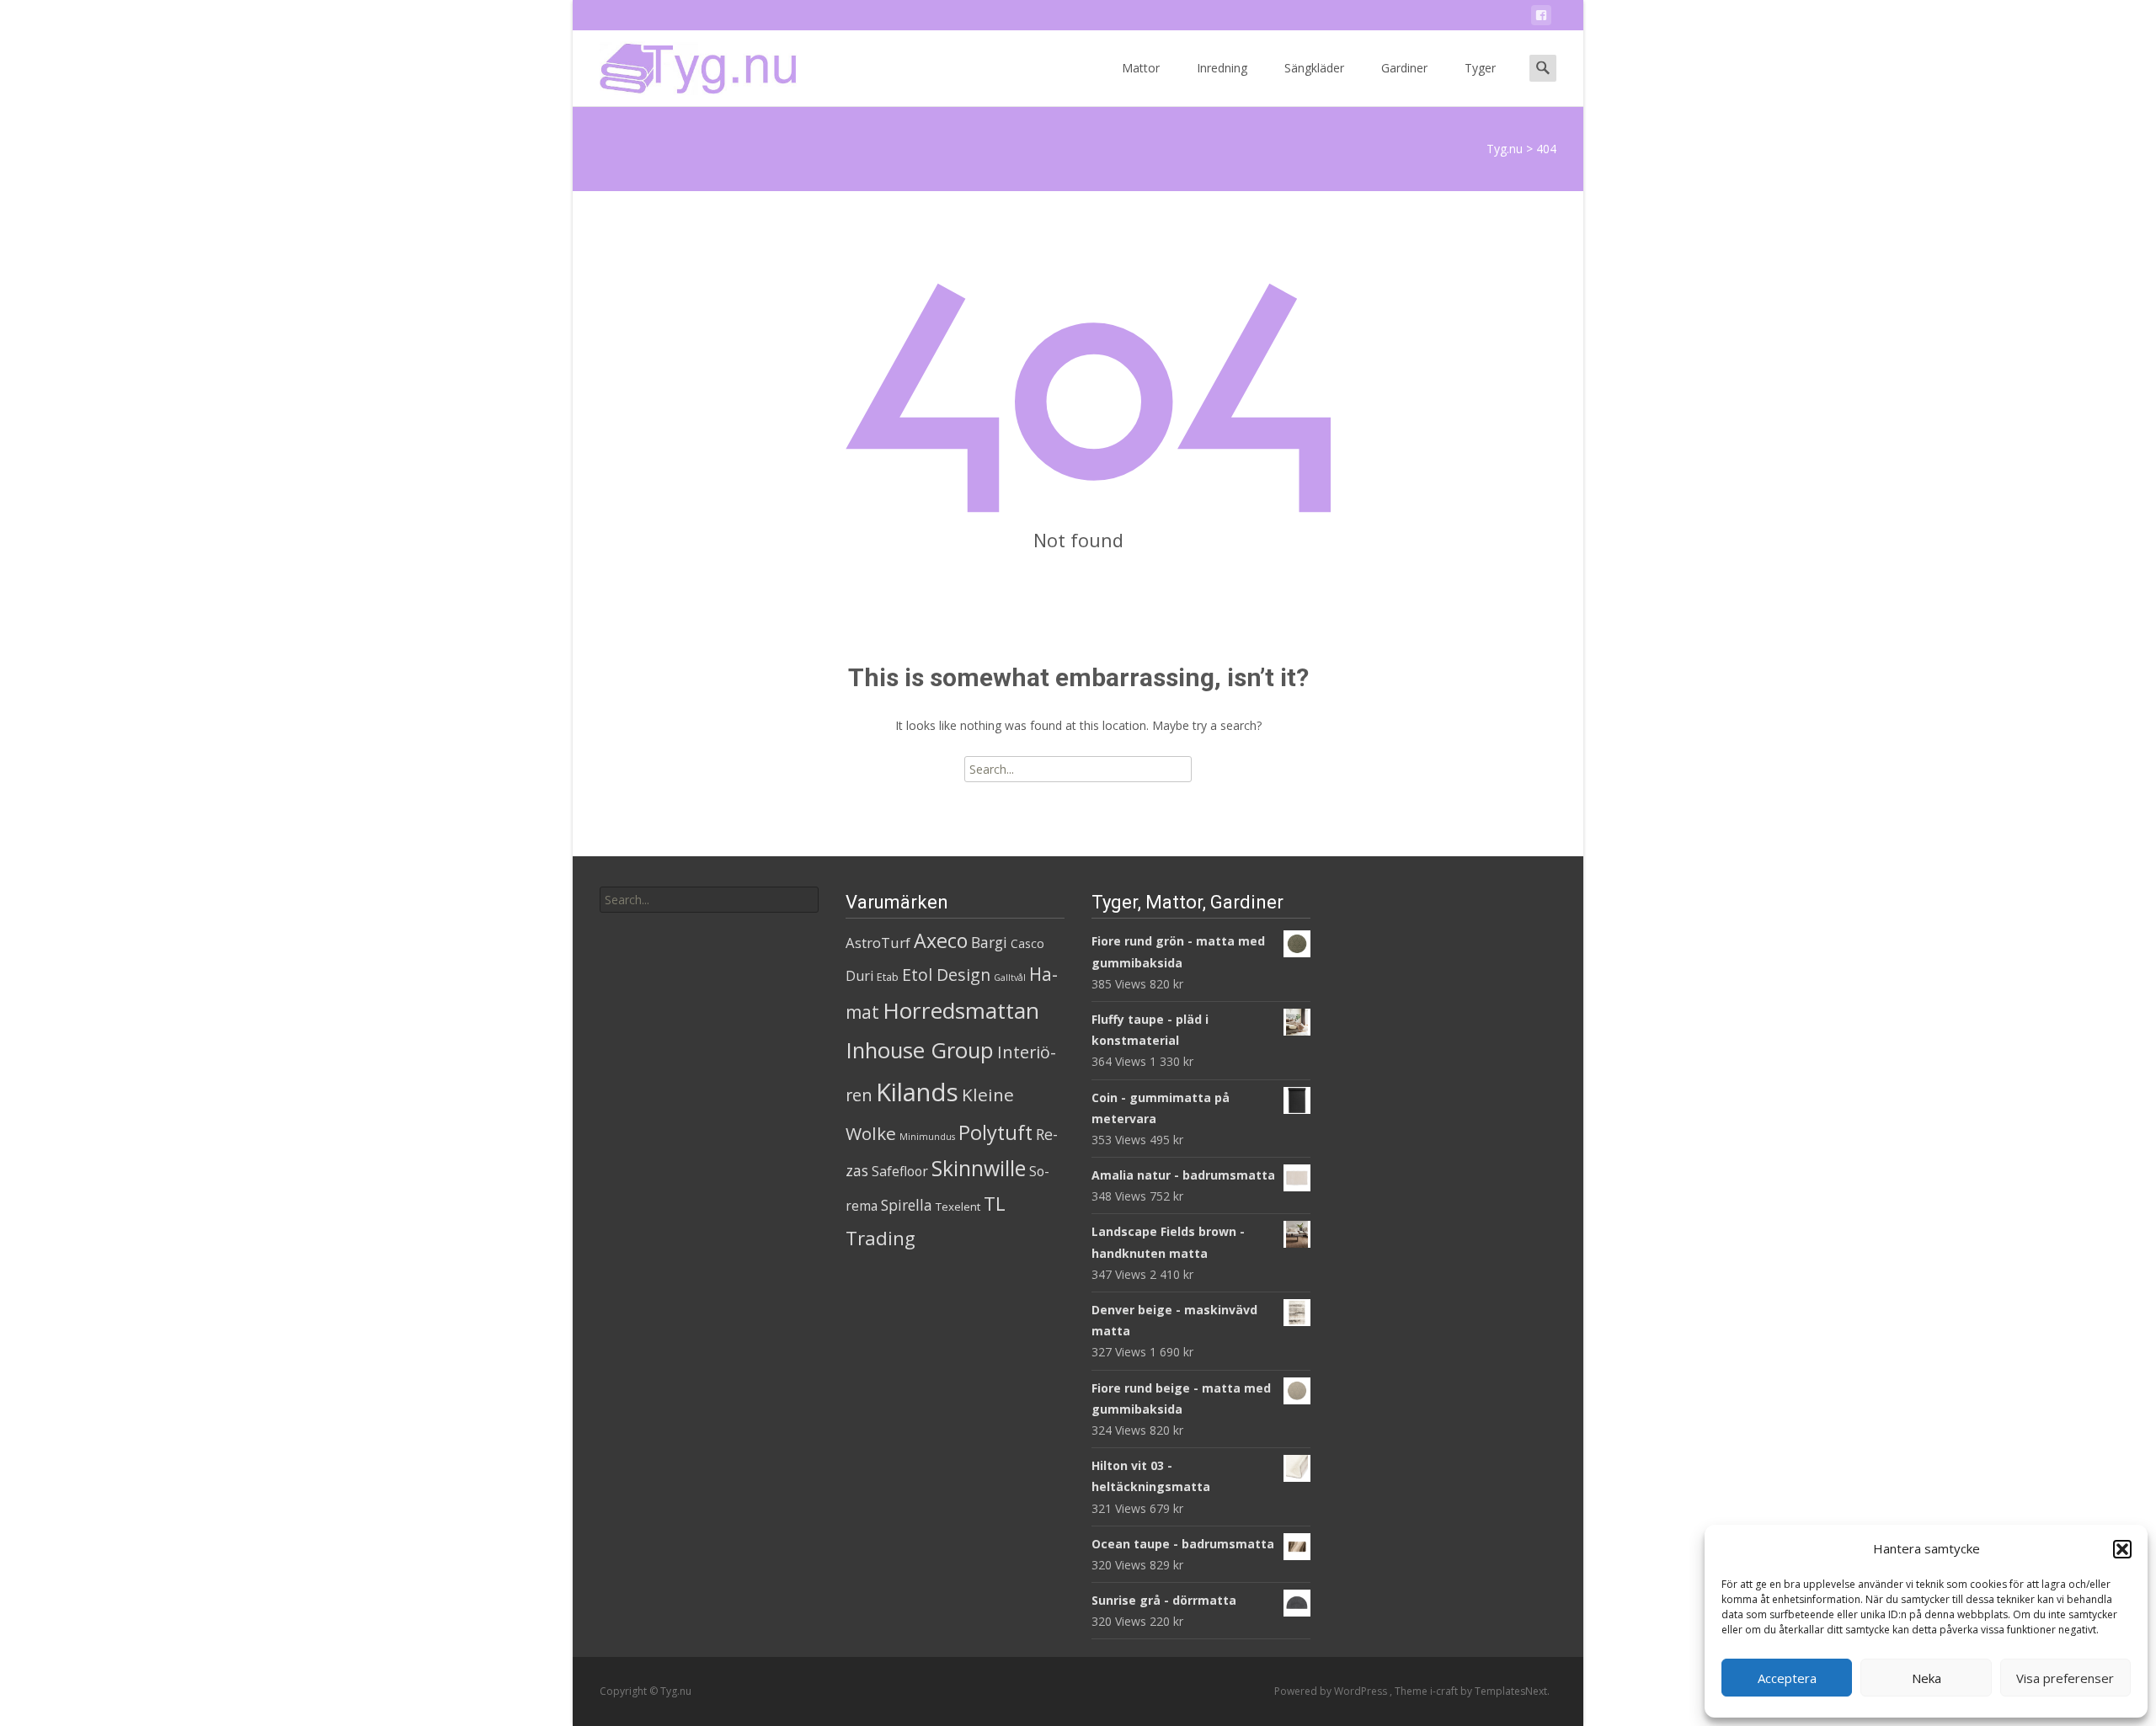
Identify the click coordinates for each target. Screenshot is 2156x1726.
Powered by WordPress (1332, 1691)
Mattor (1141, 68)
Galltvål (1010, 978)
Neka (1927, 1678)
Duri (859, 976)
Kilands (917, 1092)
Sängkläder (1314, 68)
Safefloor (900, 1171)
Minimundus (927, 1137)
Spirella (907, 1205)
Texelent (958, 1207)
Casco (1027, 943)
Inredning (1222, 68)
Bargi (989, 942)
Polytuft (995, 1132)
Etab (888, 977)
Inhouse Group (920, 1050)
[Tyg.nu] (686, 64)
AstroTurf (878, 943)
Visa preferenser (2065, 1678)
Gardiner (1404, 68)
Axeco (941, 940)
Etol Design (946, 975)
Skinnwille (979, 1168)
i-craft (1445, 1691)
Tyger (1480, 68)
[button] (2122, 1549)
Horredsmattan (961, 1010)
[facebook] (1541, 18)
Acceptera (1787, 1678)
